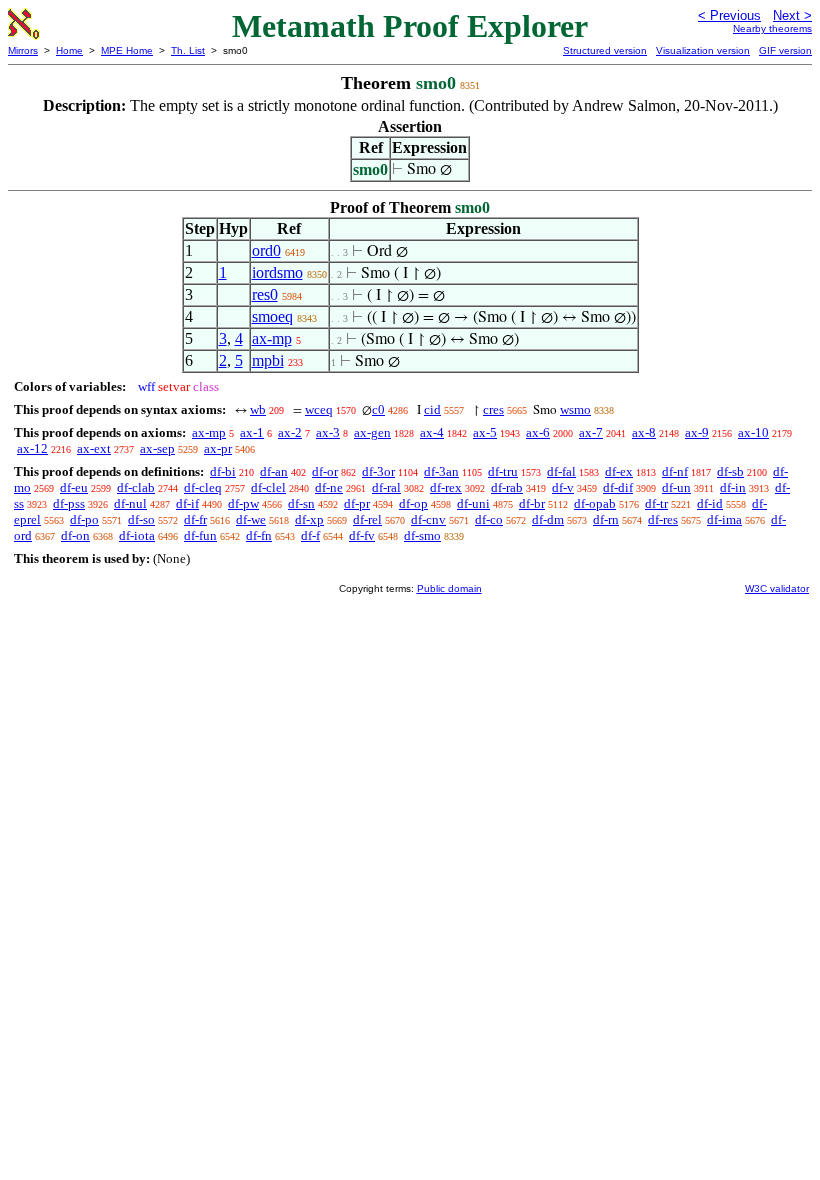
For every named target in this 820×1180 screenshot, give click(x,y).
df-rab (507, 487)
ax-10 (753, 432)
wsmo (575, 409)
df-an (274, 471)
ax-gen (372, 432)
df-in (733, 487)
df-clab (136, 487)
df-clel (268, 487)
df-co (489, 519)
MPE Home (127, 50)
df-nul (130, 503)
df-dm (548, 519)
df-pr (357, 503)
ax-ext (94, 448)
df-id (710, 503)
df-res (663, 519)
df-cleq (203, 487)
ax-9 (697, 432)
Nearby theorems (772, 28)
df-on (75, 535)
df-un (676, 487)
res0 (265, 294)
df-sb (730, 471)
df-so (141, 519)
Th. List (188, 50)
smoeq (272, 316)
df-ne (329, 487)
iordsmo (277, 272)
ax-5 (485, 432)
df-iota (137, 535)
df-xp (309, 519)
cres (493, 409)
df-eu (74, 487)
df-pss (69, 503)
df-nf (675, 471)
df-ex (619, 471)
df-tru (503, 471)
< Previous (729, 15)
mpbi (268, 360)
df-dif (618, 487)
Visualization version (703, 50)
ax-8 (644, 432)
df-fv (362, 535)
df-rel (367, 519)
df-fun (200, 535)
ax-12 (32, 448)
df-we (251, 519)
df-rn (606, 519)
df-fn (259, 535)
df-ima (724, 519)
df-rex (446, 487)
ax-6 (538, 432)
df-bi (223, 471)
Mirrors (23, 50)
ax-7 (591, 432)
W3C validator (777, 588)
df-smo (422, 535)
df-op (413, 503)
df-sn (301, 503)
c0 (378, 409)
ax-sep (157, 448)
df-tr (656, 503)
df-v (563, 487)
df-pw (243, 503)
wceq (319, 409)
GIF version (785, 50)
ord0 (266, 250)
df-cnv (428, 519)
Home (69, 50)
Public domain (449, 588)
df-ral (386, 487)
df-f (310, 535)
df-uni (473, 503)
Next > (792, 15)
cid (432, 409)
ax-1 (252, 432)
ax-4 (432, 432)
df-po (84, 519)
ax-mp (272, 338)
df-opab (595, 503)
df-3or (378, 471)
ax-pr (218, 448)
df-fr (195, 519)
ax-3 (328, 432)
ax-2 (290, 432)
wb (258, 409)
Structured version (605, 50)
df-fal (561, 471)
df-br (532, 503)
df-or (325, 471)
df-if (187, 503)
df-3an (441, 471)
